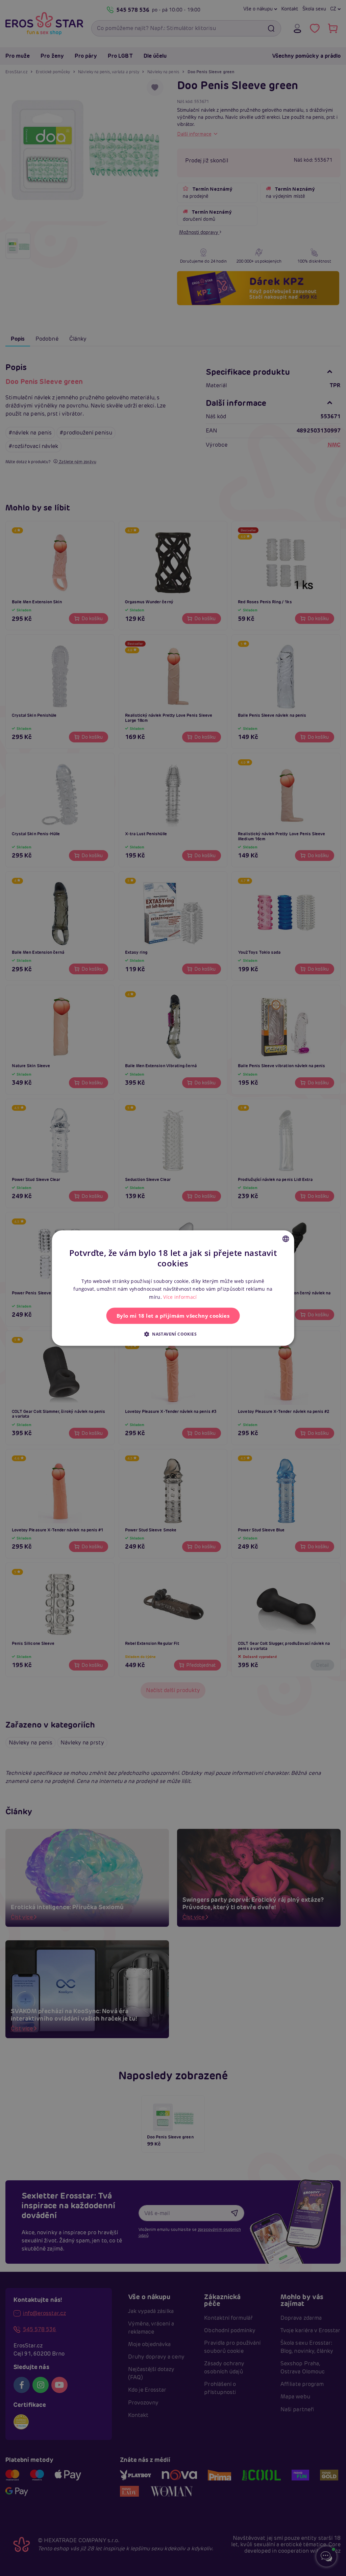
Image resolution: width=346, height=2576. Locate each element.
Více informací (180, 1297)
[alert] (173, 1288)
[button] (173, 1334)
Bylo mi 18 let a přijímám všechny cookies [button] (173, 1316)
